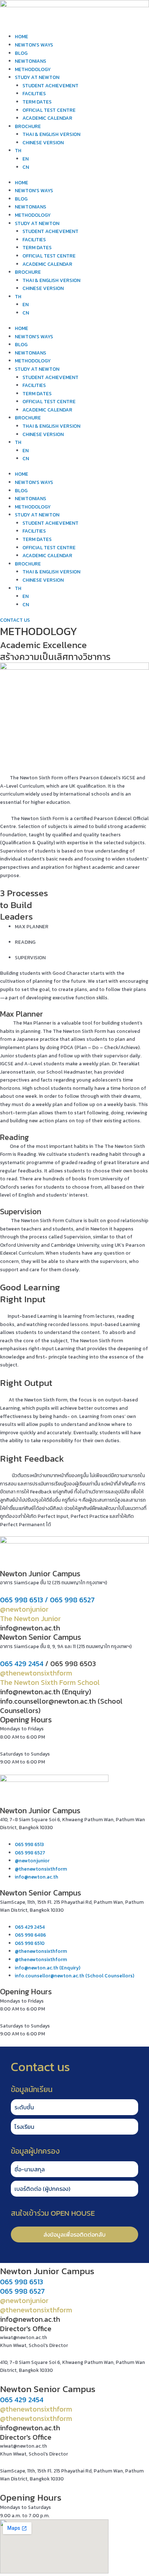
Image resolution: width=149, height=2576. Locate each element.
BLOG (21, 53)
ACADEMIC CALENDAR (47, 118)
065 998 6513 (22, 2282)
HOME (22, 36)
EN (25, 159)
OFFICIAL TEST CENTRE (49, 110)
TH (18, 150)
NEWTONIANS (31, 61)
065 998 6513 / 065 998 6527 (47, 1600)
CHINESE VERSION (43, 142)
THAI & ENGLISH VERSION (51, 134)
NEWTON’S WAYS (34, 45)
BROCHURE (28, 126)
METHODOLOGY (33, 69)
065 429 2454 (22, 1664)
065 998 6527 (22, 2291)
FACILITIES (34, 93)
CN (26, 167)
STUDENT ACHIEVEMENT (50, 85)
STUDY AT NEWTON (37, 77)
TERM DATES (37, 102)
